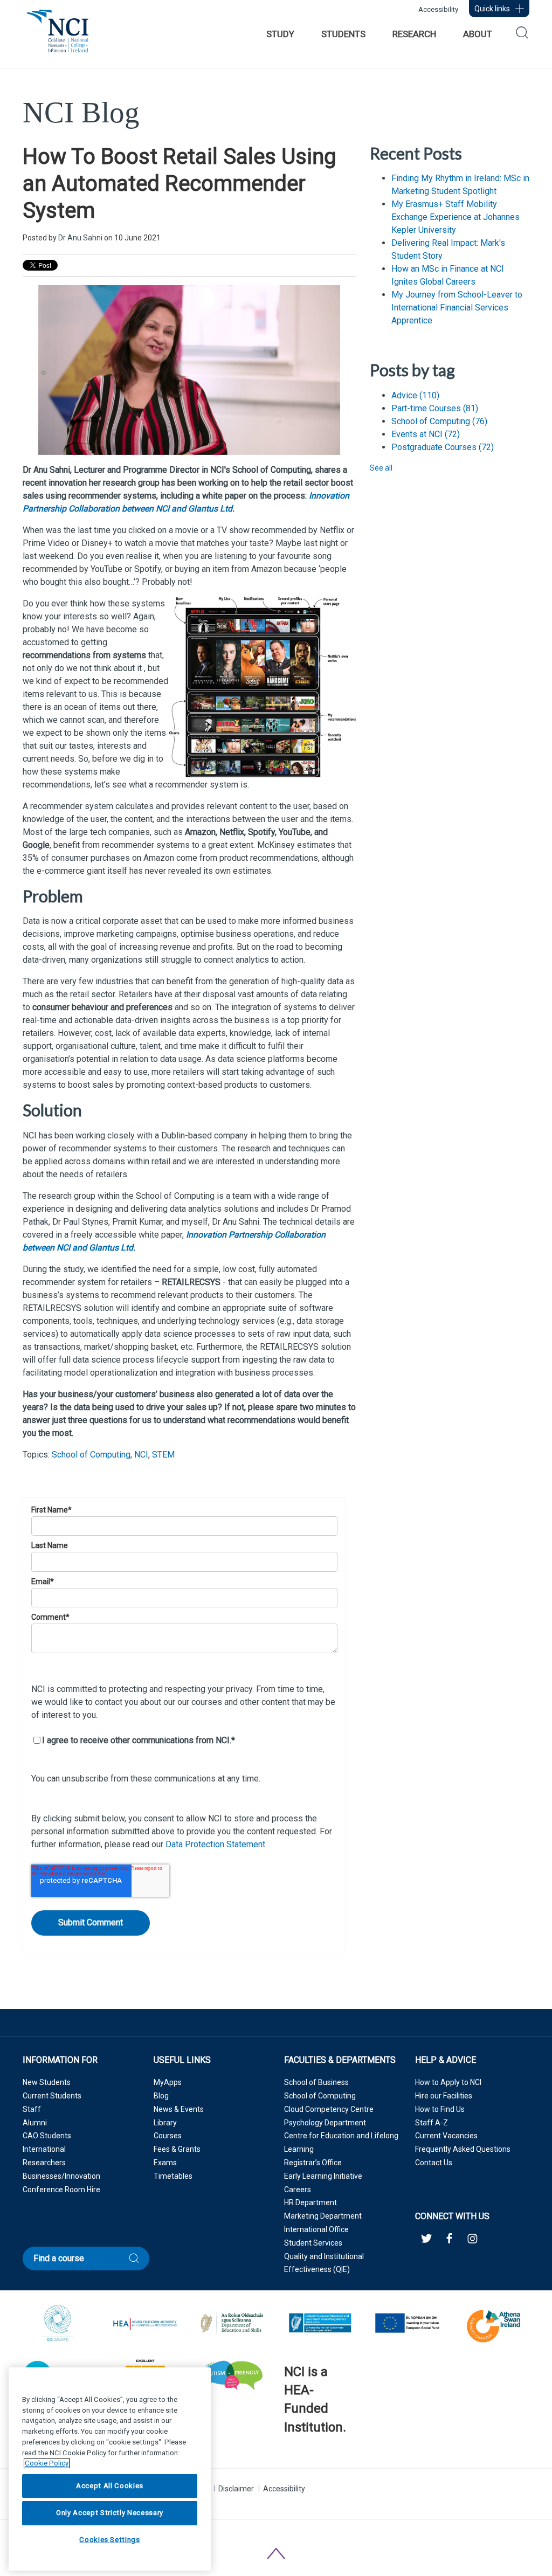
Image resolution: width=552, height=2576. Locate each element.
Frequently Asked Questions (463, 2149)
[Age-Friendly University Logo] (285, 2455)
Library (165, 2123)
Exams (165, 2163)
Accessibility (438, 9)
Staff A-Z (432, 2123)
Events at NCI (426, 434)
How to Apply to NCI (448, 2082)
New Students (47, 2082)
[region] (110, 2469)
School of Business (316, 2082)
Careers (298, 2190)
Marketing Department (323, 2216)
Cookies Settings (110, 2540)
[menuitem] (280, 34)
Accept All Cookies (110, 2486)
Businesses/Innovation (61, 2176)
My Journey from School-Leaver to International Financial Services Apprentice (457, 308)
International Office (316, 2229)
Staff (32, 2109)
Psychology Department (325, 2123)
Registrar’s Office (313, 2163)
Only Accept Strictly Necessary (110, 2513)
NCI (141, 1455)
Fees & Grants (177, 2149)
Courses (168, 2136)
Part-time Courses (435, 408)
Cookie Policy (47, 2463)
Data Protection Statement (215, 1844)
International (44, 2149)
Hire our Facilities (444, 2096)
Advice (415, 395)
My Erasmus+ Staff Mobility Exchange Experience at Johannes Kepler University (456, 217)
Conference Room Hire (61, 2190)
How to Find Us (440, 2109)
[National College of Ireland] (58, 37)
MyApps (168, 2082)
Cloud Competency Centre (329, 2109)
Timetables (173, 2176)
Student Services (313, 2243)
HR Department (310, 2202)
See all (381, 468)
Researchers (44, 2163)
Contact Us (434, 2163)
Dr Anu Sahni (80, 238)
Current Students (52, 2096)
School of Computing (91, 1455)
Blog (161, 2096)
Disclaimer (236, 2489)
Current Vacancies (446, 2136)
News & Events (179, 2109)
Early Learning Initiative (323, 2176)
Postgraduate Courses (443, 447)
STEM (163, 1455)
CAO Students (47, 2136)
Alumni (35, 2123)
